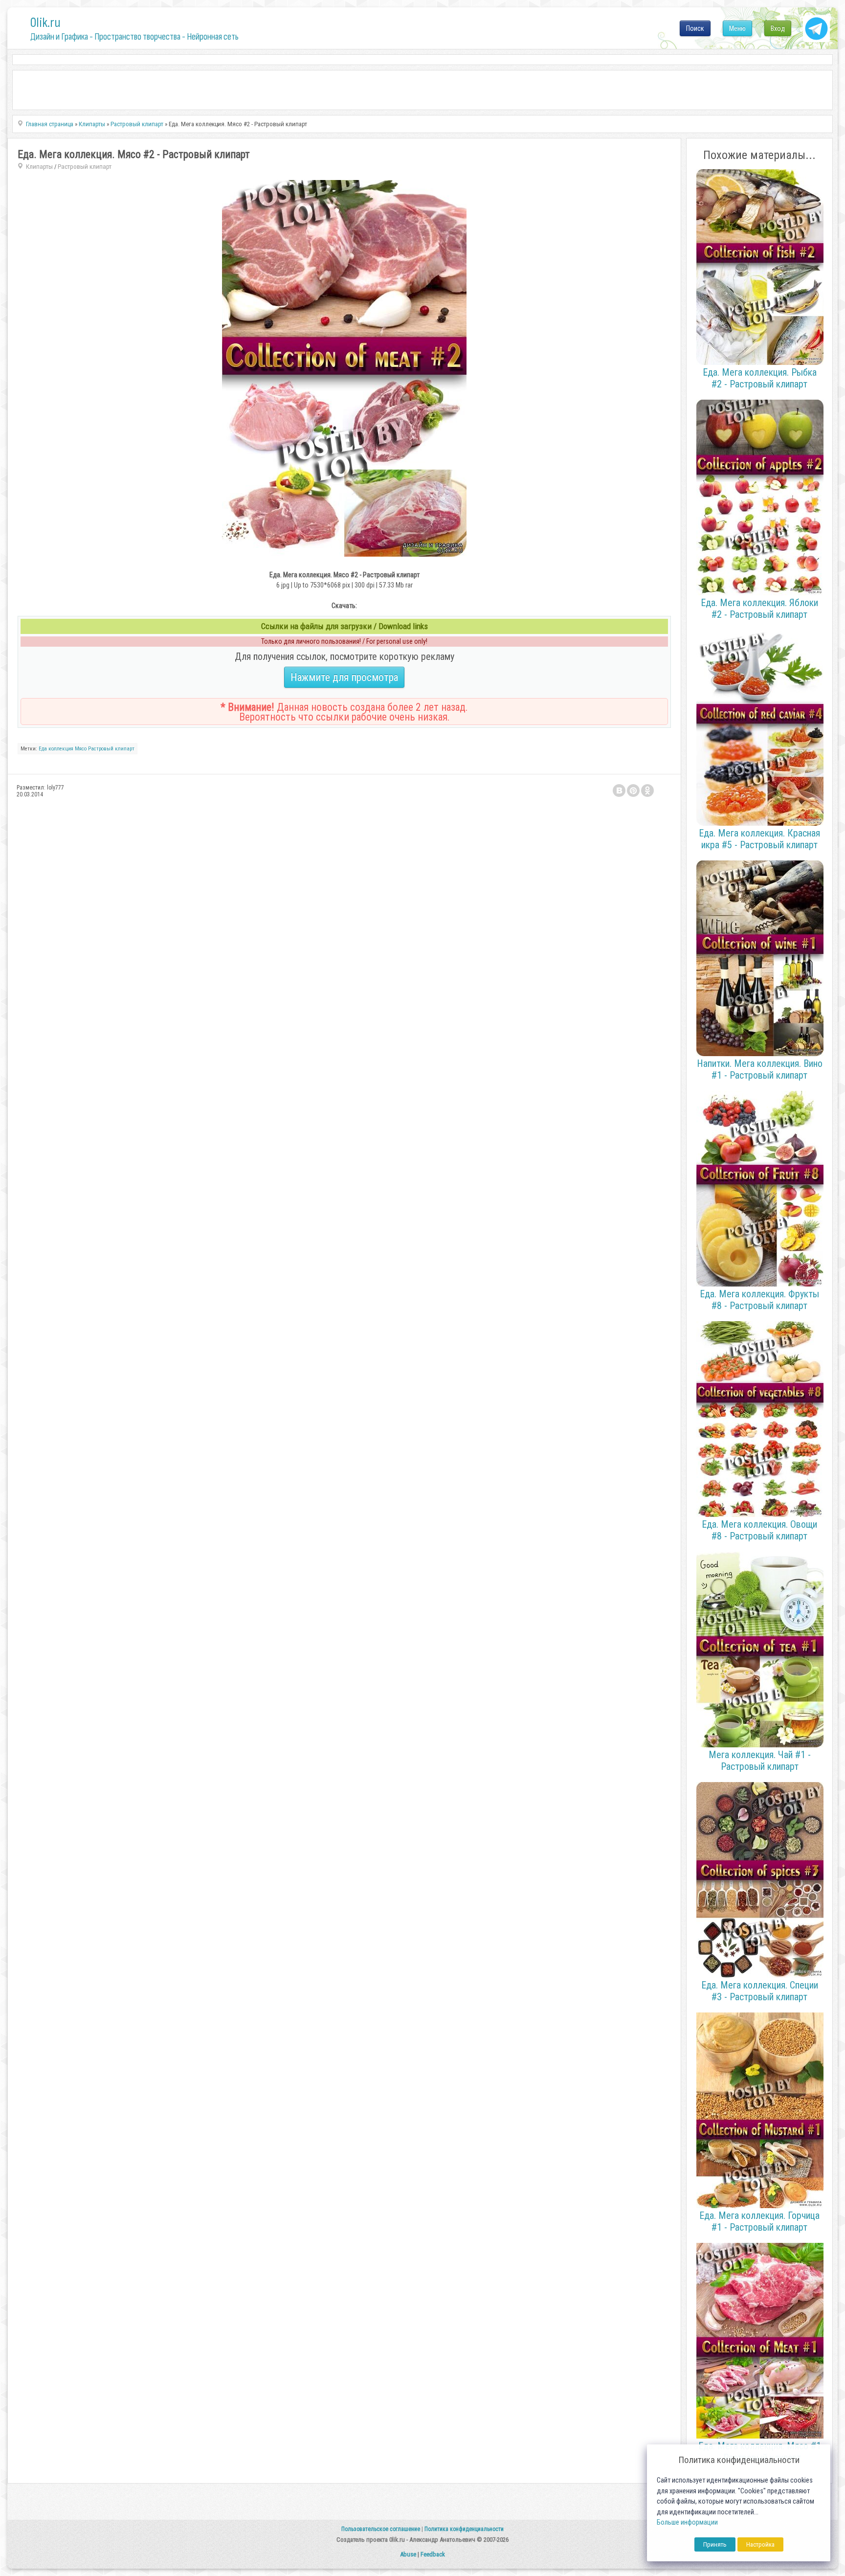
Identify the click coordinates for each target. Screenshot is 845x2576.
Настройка (760, 2544)
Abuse (408, 2554)
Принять (715, 2544)
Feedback (433, 2554)
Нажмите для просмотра (344, 677)
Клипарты (39, 167)
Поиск (695, 28)
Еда (43, 749)
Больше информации (687, 2522)
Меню (737, 28)
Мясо (81, 749)
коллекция (61, 749)
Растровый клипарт (85, 167)
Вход (778, 28)
